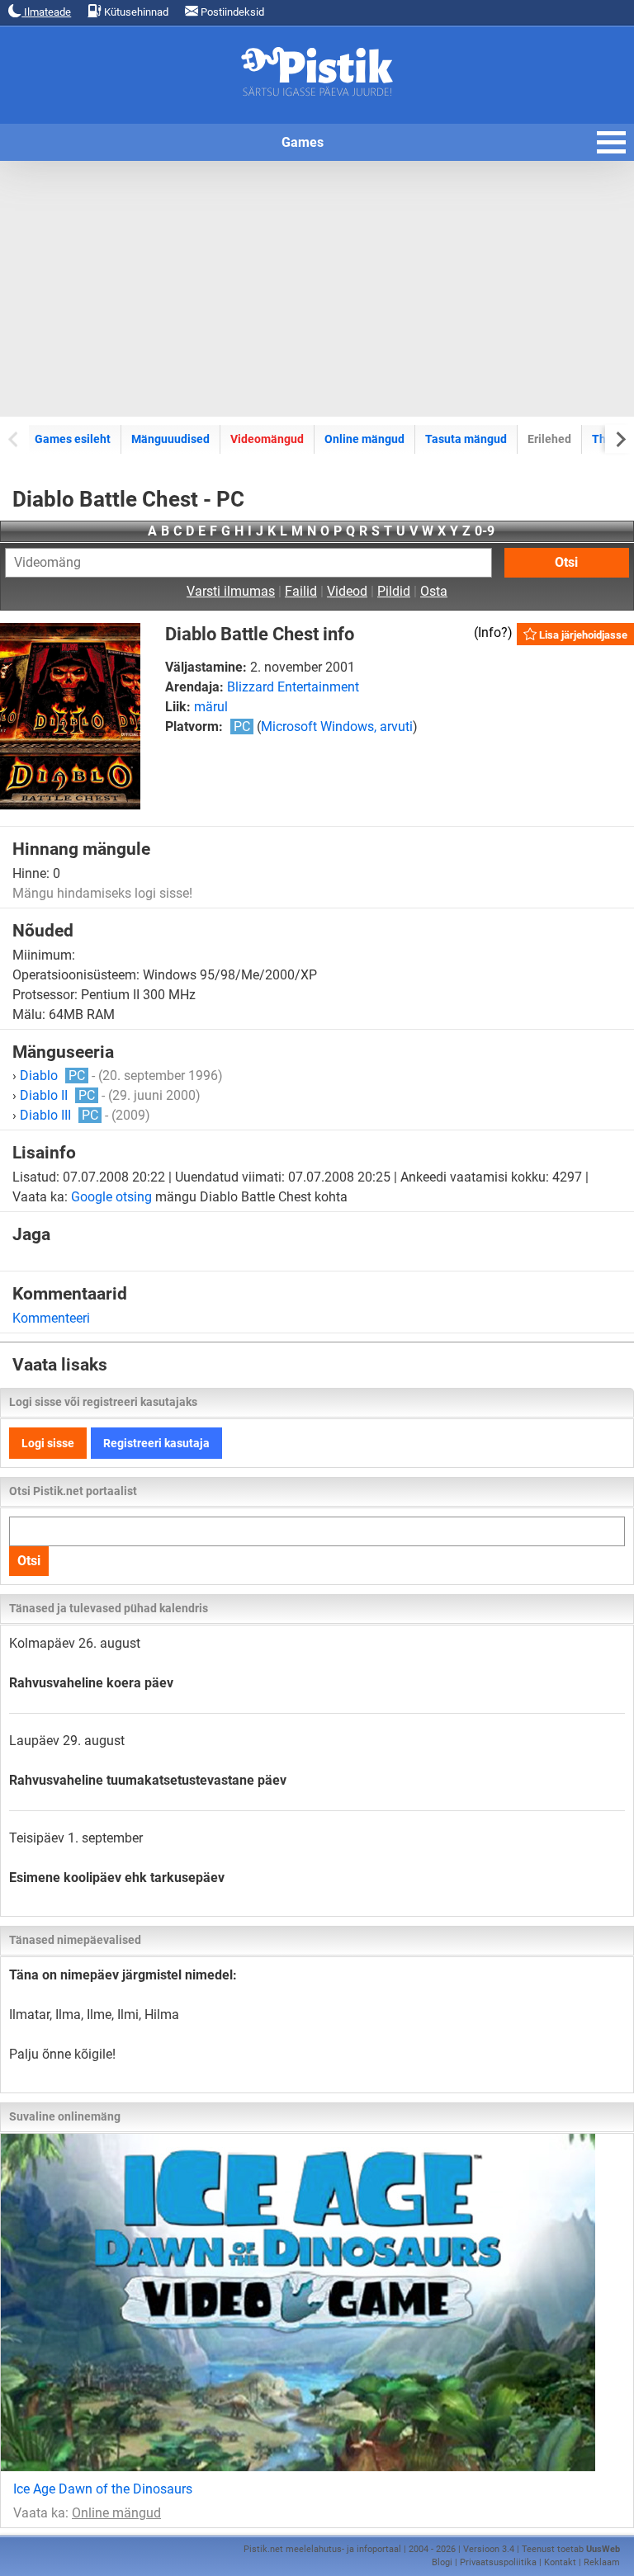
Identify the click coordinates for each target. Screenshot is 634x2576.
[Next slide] (620, 439)
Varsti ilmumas (231, 591)
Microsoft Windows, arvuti (337, 727)
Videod (347, 591)
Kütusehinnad (135, 12)
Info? (493, 632)
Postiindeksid (231, 12)
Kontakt (560, 2562)
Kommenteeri (51, 1318)
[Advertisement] (317, 289)
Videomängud (267, 439)
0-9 (485, 531)
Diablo (52, 1076)
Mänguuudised (170, 439)
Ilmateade (46, 12)
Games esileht (73, 439)
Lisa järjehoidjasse (582, 635)
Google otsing (111, 1197)
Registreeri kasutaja (156, 1443)
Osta (434, 591)
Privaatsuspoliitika (498, 2562)
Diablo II (57, 1095)
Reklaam (602, 2562)
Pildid (394, 591)
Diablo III (59, 1115)
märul (211, 707)
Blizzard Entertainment (293, 687)
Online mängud (364, 439)
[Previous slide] (14, 439)
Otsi (566, 562)
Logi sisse (48, 1443)
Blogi (442, 2562)
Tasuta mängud (466, 439)
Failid (301, 591)
